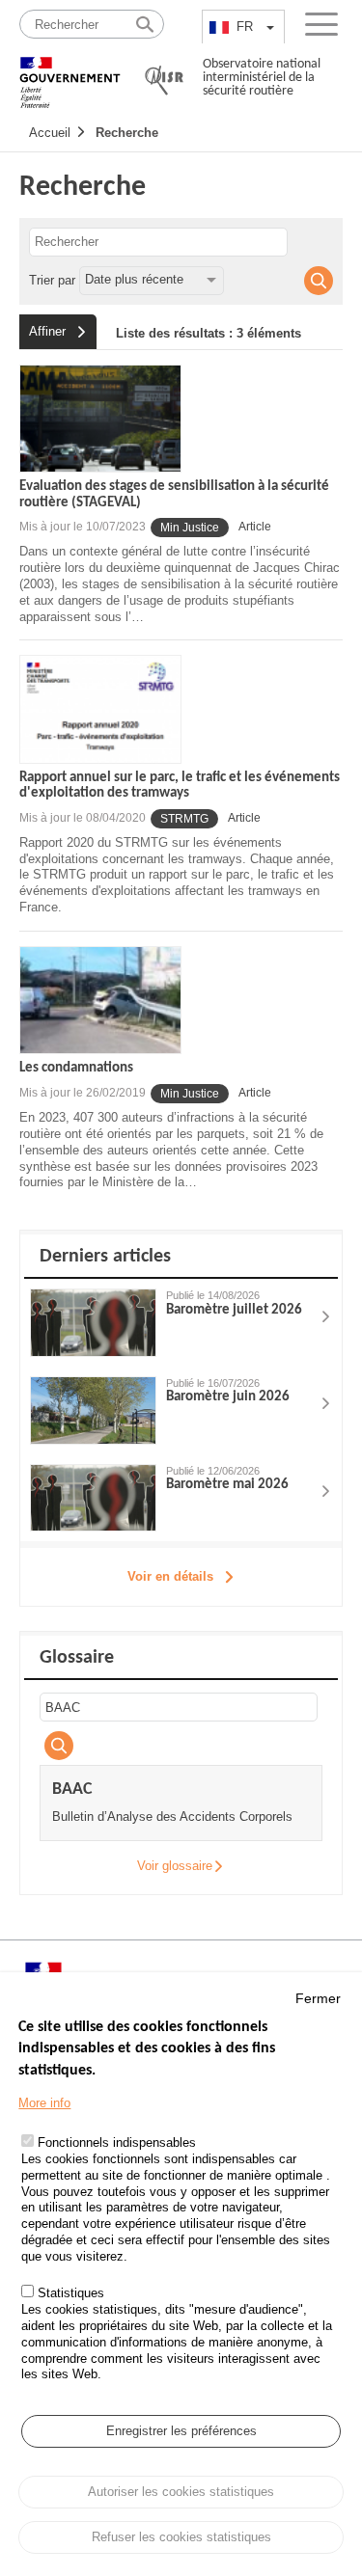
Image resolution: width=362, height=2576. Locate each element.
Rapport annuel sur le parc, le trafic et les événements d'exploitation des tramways (180, 786)
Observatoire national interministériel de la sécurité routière (262, 78)
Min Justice (190, 528)
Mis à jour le (83, 527)
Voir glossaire (175, 1866)
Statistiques (71, 2293)
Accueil (50, 133)
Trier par (52, 279)
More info (44, 2103)
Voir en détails (170, 1576)
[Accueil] (70, 74)
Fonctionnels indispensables (117, 2142)
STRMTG (184, 819)
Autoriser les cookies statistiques (181, 2492)
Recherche (127, 133)
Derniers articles (105, 1257)
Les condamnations (76, 1068)
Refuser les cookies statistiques (181, 2537)
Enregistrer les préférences (181, 2431)
